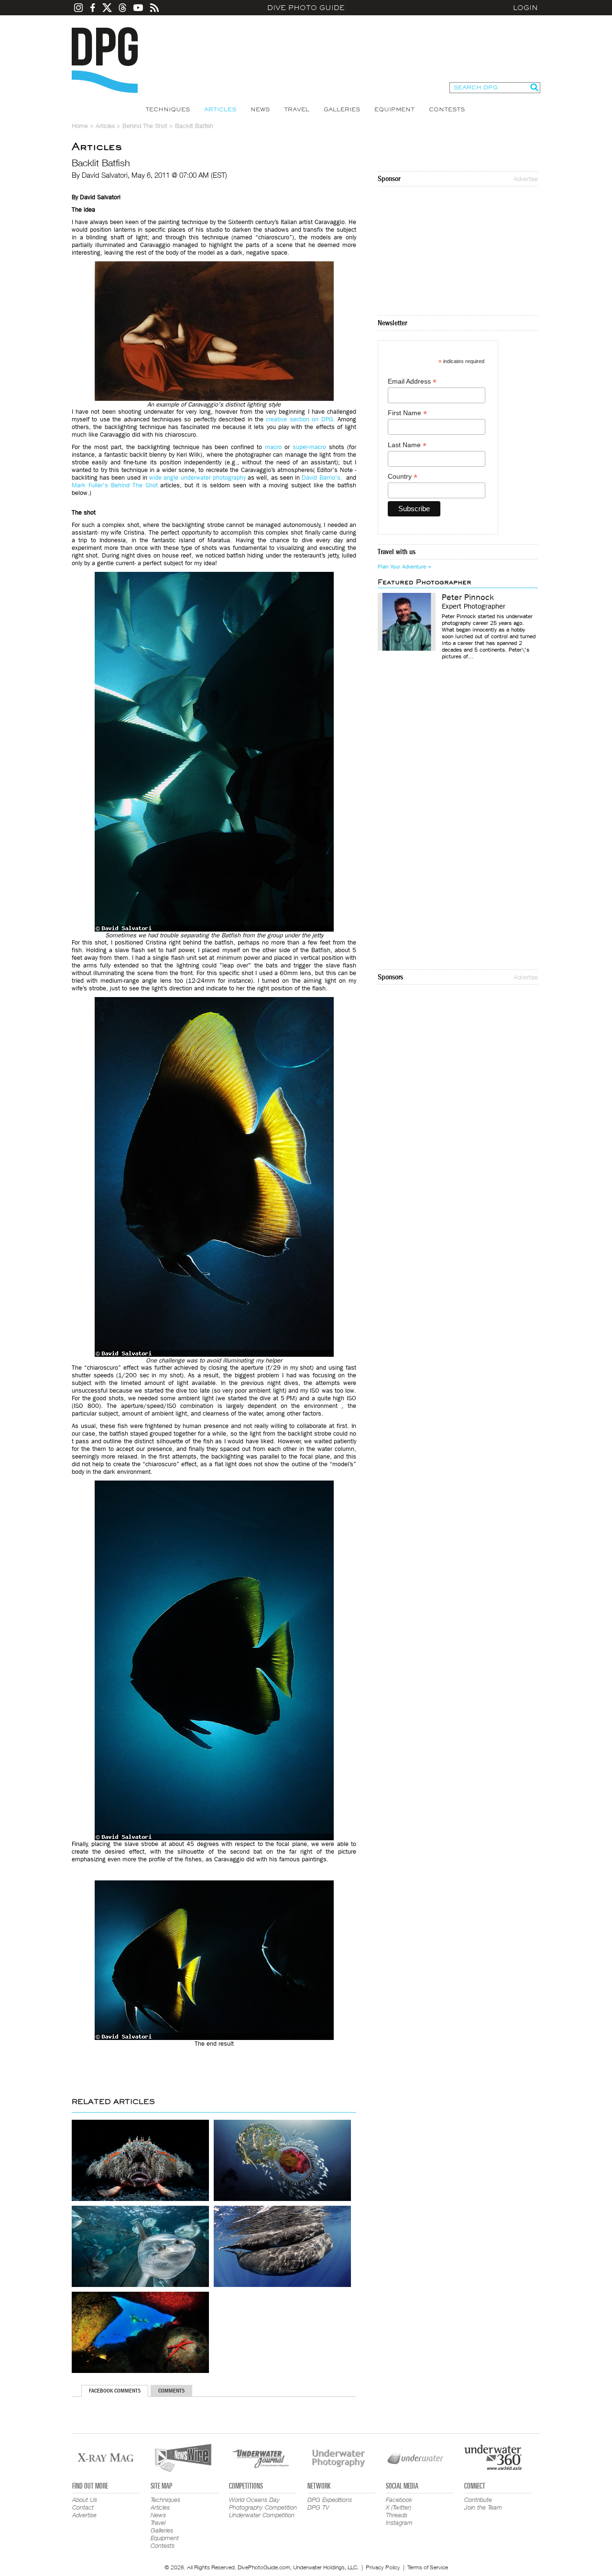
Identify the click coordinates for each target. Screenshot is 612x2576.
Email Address (412, 381)
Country (403, 477)
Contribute (478, 2500)
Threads (397, 2515)
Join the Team (483, 2507)
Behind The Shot (145, 126)
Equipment (394, 109)
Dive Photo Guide (306, 8)
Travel (297, 109)
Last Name (407, 445)
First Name (407, 413)
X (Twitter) (399, 2507)
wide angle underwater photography (197, 478)
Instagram (399, 2522)
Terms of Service (428, 2567)
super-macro (309, 447)
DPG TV (318, 2507)
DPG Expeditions (330, 2500)
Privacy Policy (383, 2567)
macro (273, 447)
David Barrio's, (323, 478)
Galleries (342, 109)
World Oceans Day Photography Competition (263, 2503)
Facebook (399, 2500)
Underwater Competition (262, 2515)
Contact (83, 2507)
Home (80, 126)
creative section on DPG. (300, 419)
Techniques (168, 109)
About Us (85, 2500)
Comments (171, 2391)
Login (525, 8)
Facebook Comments (115, 2391)
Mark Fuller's (90, 485)
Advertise (526, 179)
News (260, 109)
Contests (447, 109)
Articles (220, 109)
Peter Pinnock (468, 598)
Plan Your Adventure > (404, 567)
